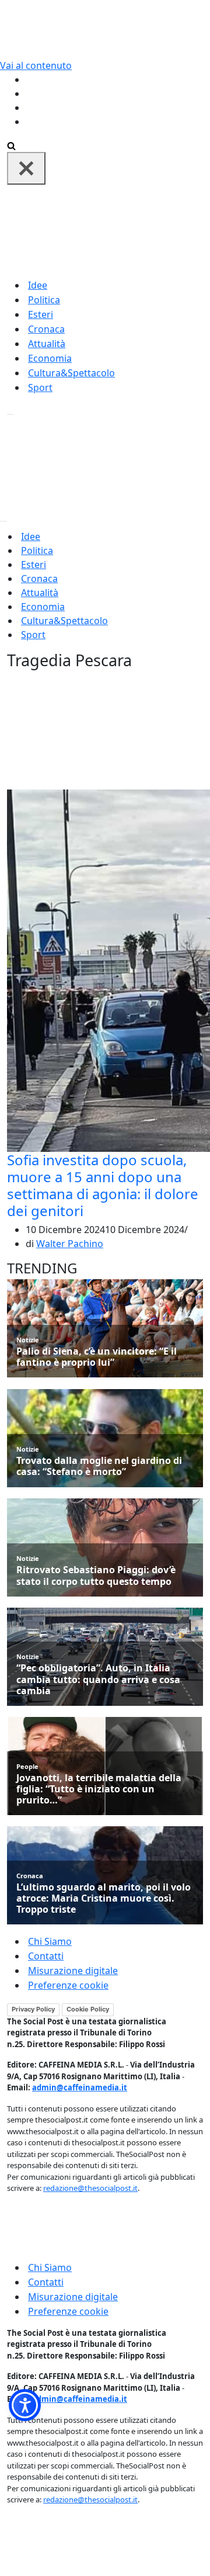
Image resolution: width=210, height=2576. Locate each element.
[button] (25, 2405)
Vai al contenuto (36, 65)
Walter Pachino (70, 1244)
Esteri (41, 314)
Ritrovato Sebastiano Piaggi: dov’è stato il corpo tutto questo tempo (96, 1576)
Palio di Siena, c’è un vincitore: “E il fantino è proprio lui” (97, 1357)
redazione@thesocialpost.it (90, 2188)
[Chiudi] (26, 168)
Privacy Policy (33, 2009)
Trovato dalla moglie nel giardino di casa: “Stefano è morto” (99, 1466)
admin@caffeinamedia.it (80, 2087)
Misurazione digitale (73, 1971)
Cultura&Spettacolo (71, 373)
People (27, 1766)
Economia (50, 358)
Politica (44, 300)
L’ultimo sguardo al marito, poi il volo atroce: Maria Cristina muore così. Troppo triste (104, 1899)
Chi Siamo (50, 1941)
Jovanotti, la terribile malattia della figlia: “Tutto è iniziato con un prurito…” (99, 1789)
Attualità (47, 344)
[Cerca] (11, 145)
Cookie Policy (88, 2009)
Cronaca (46, 329)
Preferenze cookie (68, 1985)
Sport (40, 387)
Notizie (28, 1340)
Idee (38, 285)
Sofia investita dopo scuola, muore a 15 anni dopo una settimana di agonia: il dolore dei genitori (103, 1185)
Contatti (46, 1956)
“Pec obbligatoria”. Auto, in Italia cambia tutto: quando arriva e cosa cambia (98, 1680)
